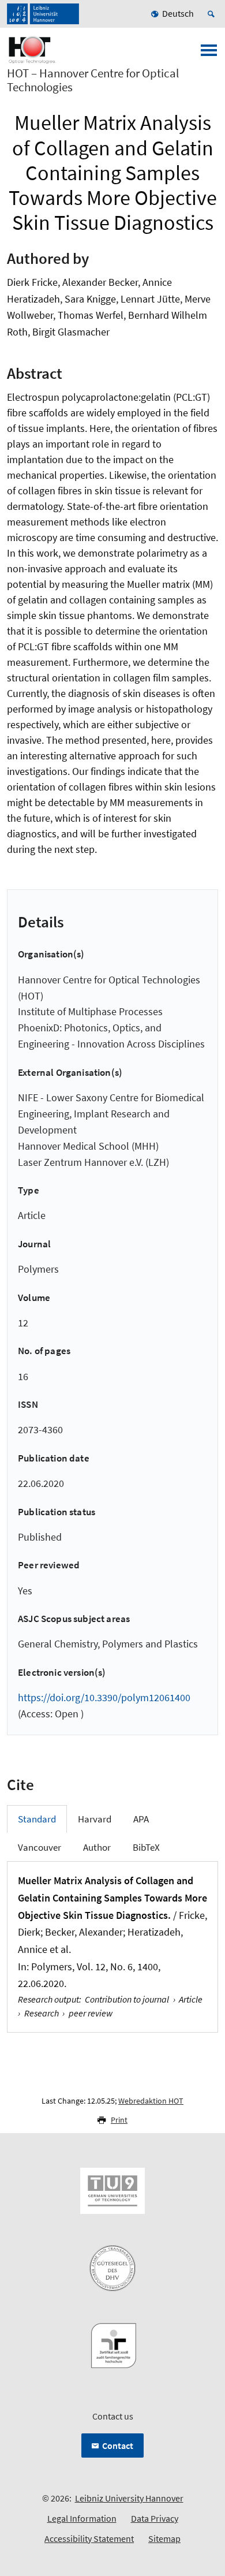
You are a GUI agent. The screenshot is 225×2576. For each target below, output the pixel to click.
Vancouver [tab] (40, 1847)
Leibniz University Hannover (129, 2498)
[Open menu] (209, 54)
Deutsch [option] (178, 13)
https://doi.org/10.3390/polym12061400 (104, 1697)
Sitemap (164, 2538)
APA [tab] (141, 1819)
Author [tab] (97, 1847)
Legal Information (82, 2518)
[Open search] (213, 14)
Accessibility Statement (89, 2538)
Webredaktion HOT (151, 2101)
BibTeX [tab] (146, 1847)
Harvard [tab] (95, 1819)
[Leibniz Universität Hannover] (43, 14)
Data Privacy (155, 2518)
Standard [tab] (37, 1819)
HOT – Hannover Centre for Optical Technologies (93, 80)
